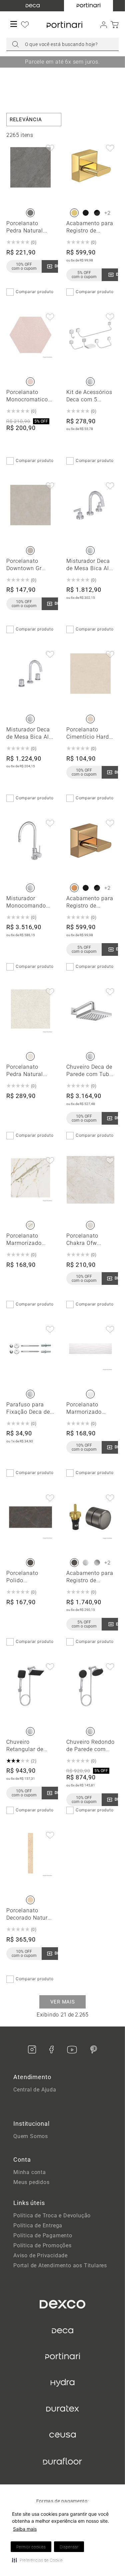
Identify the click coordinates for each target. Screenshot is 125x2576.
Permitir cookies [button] (31, 2547)
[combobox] (63, 44)
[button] (37, 2560)
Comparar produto (35, 292)
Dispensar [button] (69, 2547)
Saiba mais (25, 2529)
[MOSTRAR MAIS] (62, 2002)
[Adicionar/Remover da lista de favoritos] (50, 149)
